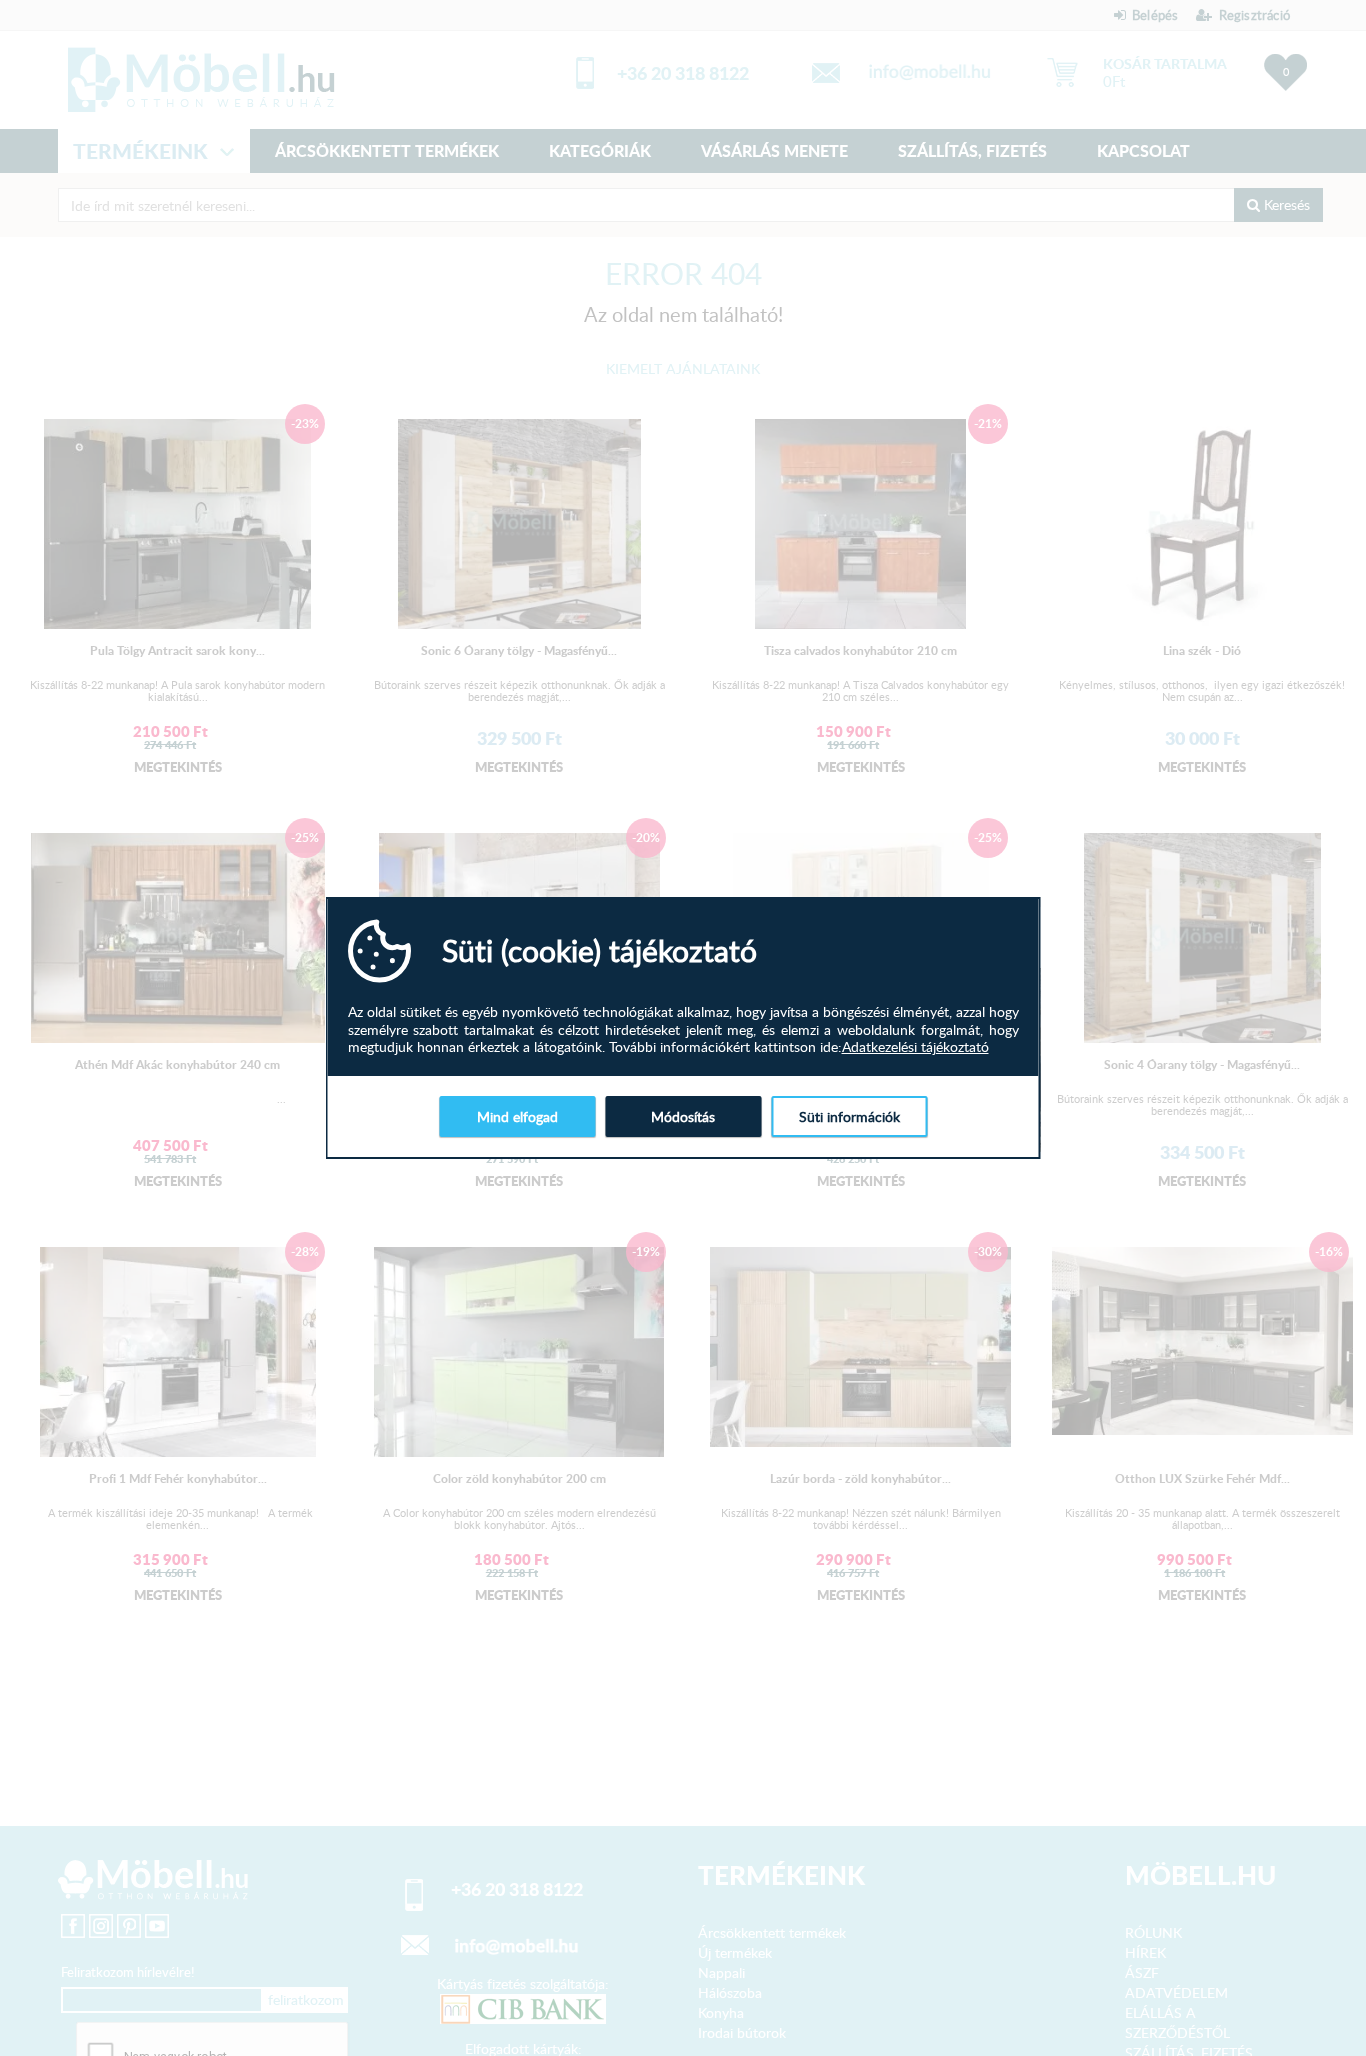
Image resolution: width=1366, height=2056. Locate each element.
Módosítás (683, 1116)
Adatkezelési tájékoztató (915, 1047)
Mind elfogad (517, 1116)
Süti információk (849, 1116)
